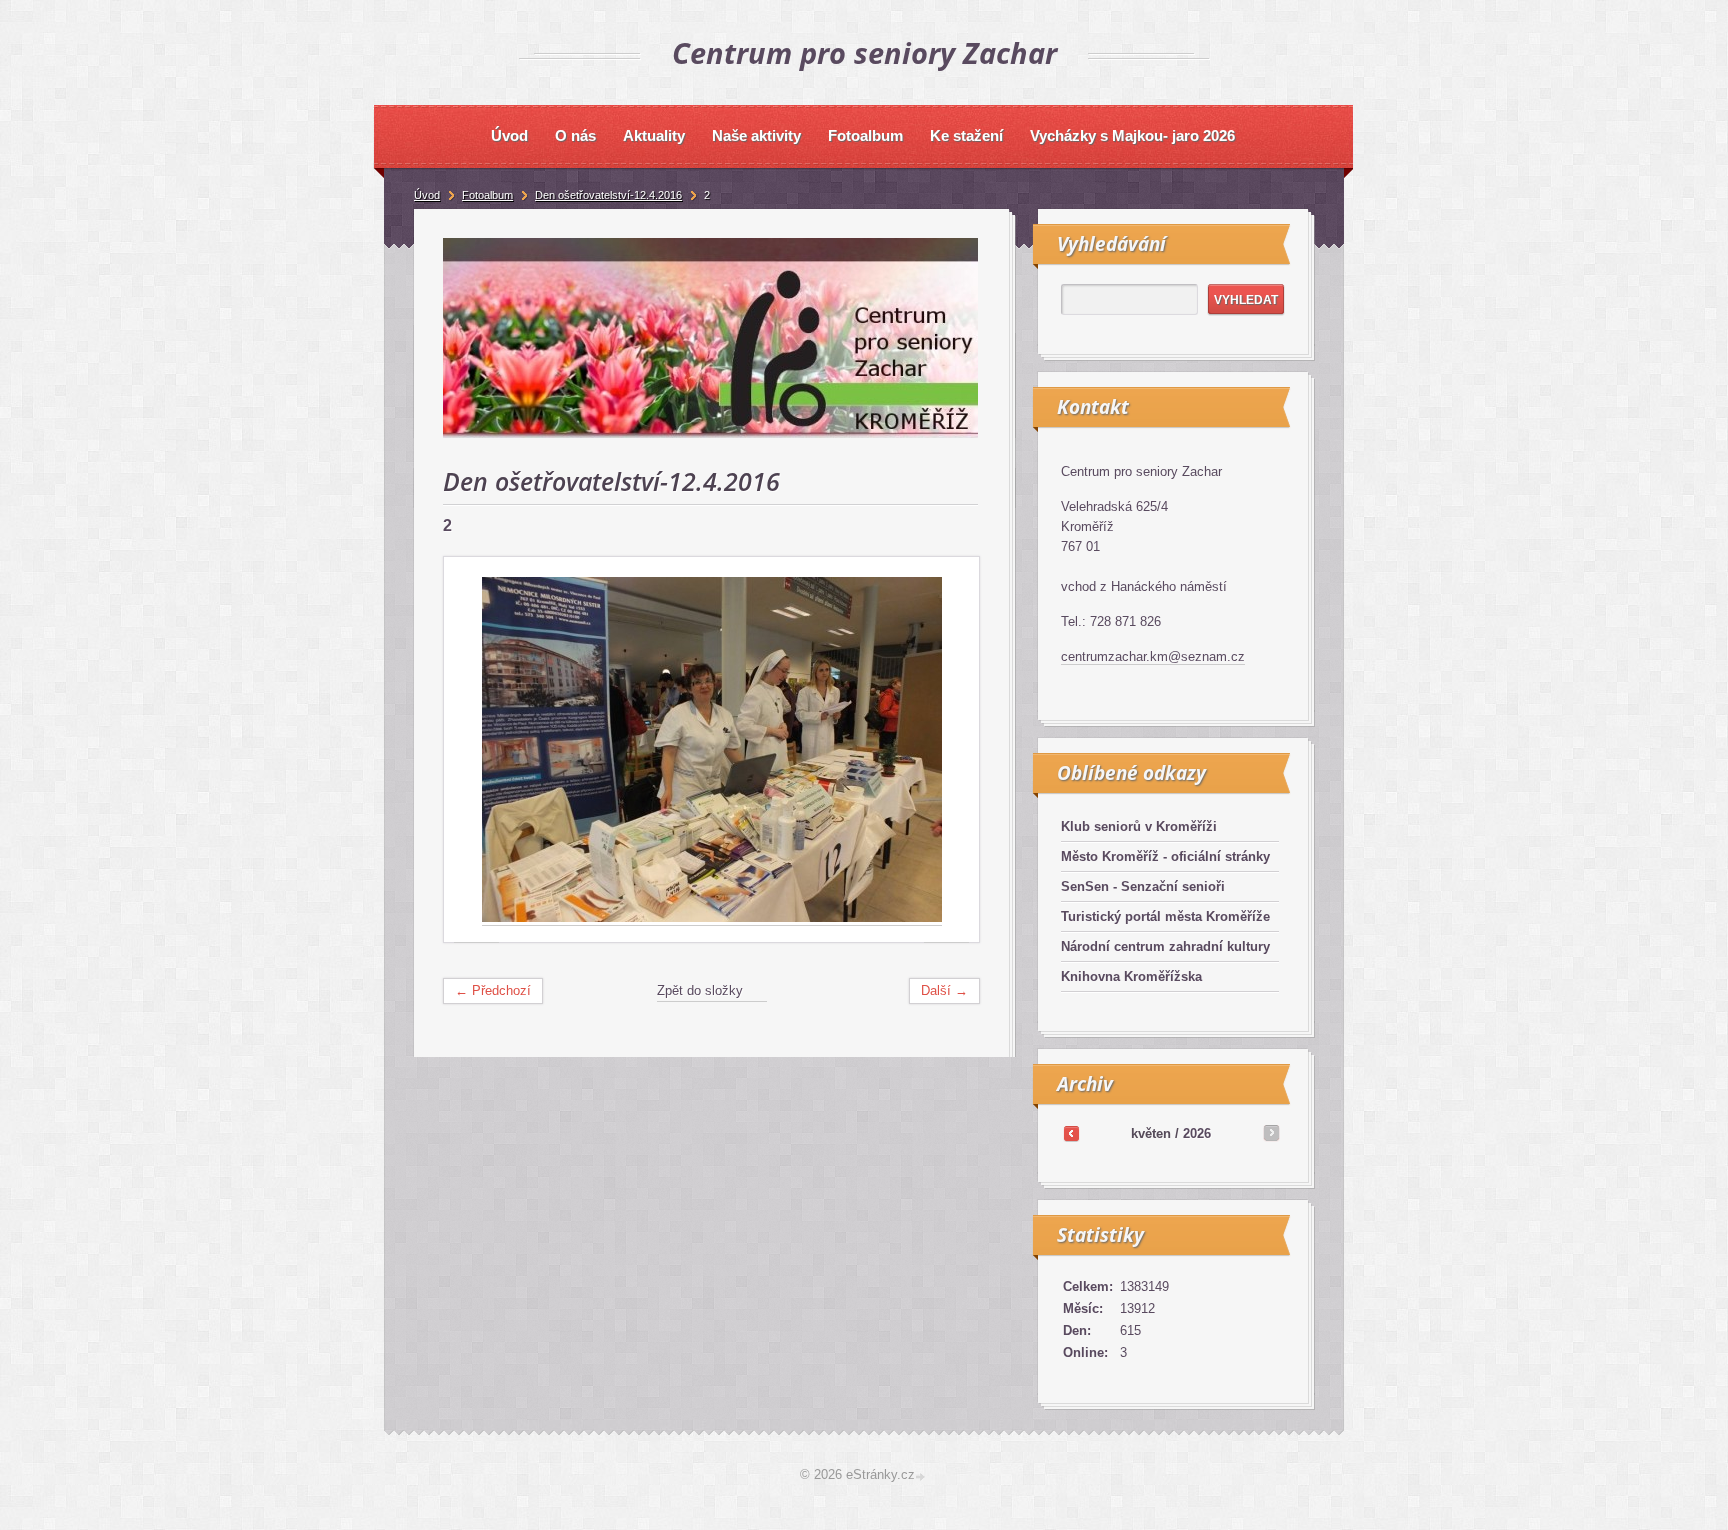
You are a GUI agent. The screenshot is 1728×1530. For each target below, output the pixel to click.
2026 (1197, 1133)
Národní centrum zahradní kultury (1165, 946)
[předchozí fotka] (476, 750)
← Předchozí (493, 990)
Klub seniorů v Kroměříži (1139, 826)
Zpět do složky (700, 990)
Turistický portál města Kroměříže (1165, 916)
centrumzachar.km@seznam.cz (1153, 656)
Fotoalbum (487, 195)
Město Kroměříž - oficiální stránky (1165, 856)
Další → (944, 990)
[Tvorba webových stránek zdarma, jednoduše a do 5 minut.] (922, 1476)
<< (1071, 1133)
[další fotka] (946, 750)
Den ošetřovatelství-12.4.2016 (608, 195)
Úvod (427, 195)
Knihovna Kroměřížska (1131, 976)
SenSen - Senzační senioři (1143, 886)
